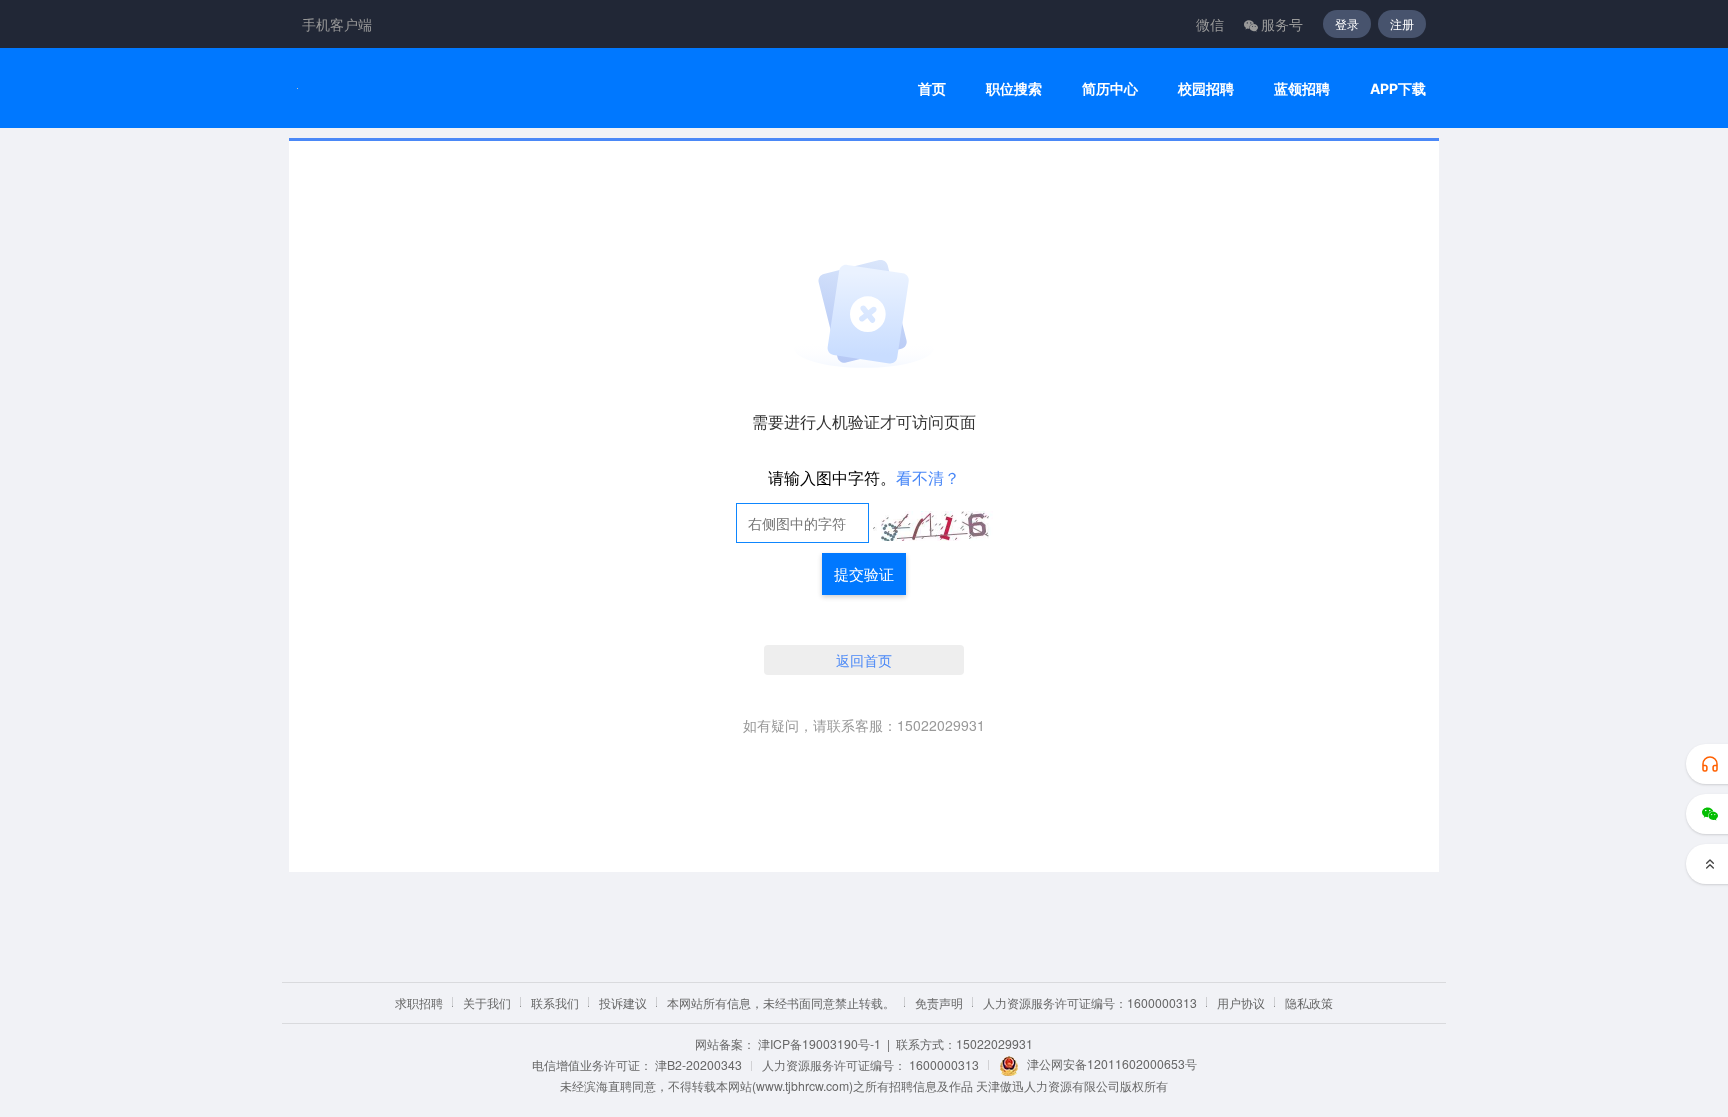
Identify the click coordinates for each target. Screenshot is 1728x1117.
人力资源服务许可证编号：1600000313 (1090, 1002)
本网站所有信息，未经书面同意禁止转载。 (781, 1002)
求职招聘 (419, 1002)
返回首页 (864, 660)
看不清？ (928, 477)
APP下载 (1398, 88)
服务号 (1282, 24)
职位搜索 (1014, 88)
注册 (1402, 23)
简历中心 (1110, 88)
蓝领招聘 (1302, 88)
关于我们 (487, 1002)
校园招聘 (1206, 88)
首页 (932, 88)
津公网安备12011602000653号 (1112, 1063)
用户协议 (1241, 1002)
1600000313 (944, 1064)
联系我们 (555, 1002)
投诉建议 (623, 1002)
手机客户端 (337, 24)
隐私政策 (1309, 1002)
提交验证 (864, 573)
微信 (1210, 24)
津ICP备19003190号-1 (819, 1043)
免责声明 (939, 1002)
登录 (1347, 23)
